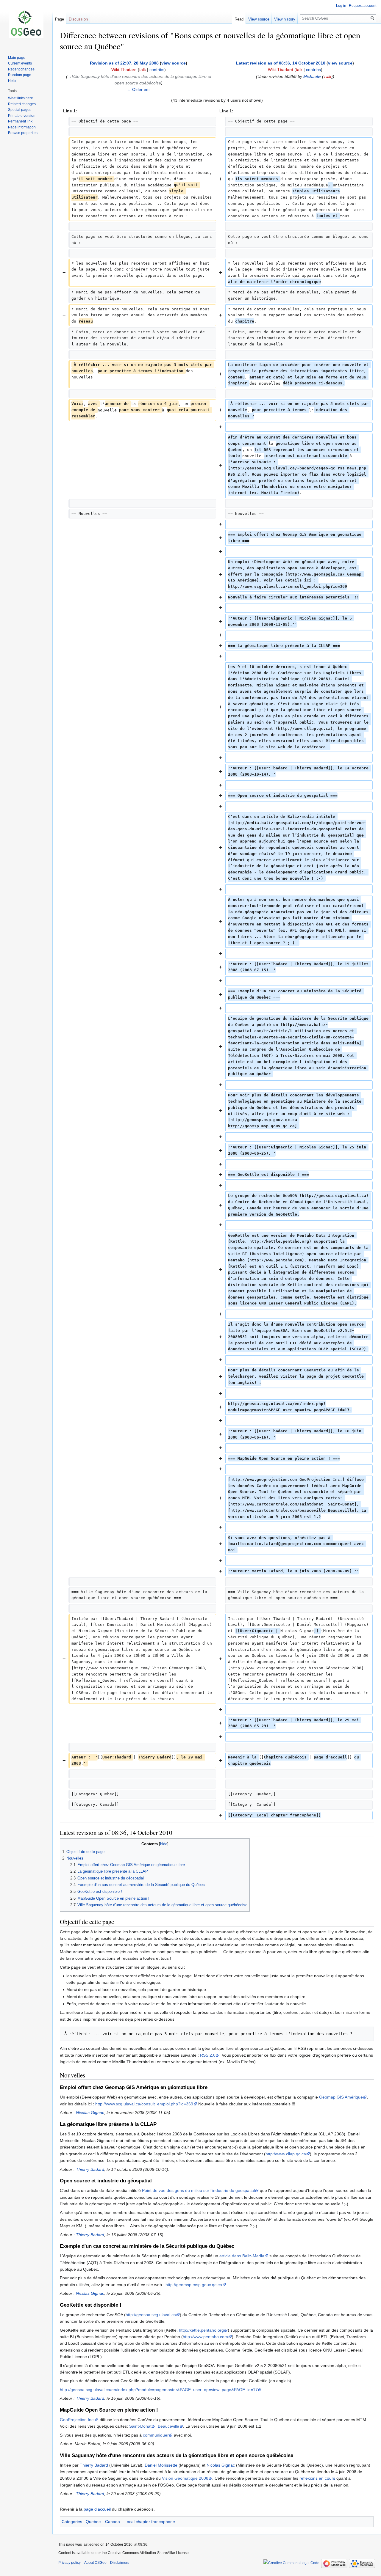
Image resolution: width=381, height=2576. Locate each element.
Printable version (22, 116)
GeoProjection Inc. (77, 2420)
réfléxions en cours (317, 2478)
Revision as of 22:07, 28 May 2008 (124, 63)
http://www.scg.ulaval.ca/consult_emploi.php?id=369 (144, 2104)
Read (239, 19)
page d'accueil (97, 2509)
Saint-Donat (140, 2426)
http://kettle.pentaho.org (201, 2330)
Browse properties (23, 133)
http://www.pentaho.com (205, 2337)
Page (60, 19)
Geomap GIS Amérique (341, 2097)
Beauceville (168, 2426)
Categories (72, 2522)
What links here (21, 98)
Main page (17, 58)
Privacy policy (70, 2563)
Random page (20, 75)
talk (143, 70)
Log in (341, 6)
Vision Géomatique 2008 (185, 2478)
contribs (157, 70)
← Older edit (139, 89)
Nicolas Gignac (90, 2113)
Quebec (93, 2522)
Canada (113, 2522)
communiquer (156, 2435)
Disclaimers (120, 2563)
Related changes (22, 104)
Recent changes (21, 69)
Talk (327, 76)
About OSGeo (95, 2563)
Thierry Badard (90, 2169)
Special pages (20, 110)
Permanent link (20, 121)
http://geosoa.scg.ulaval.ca (151, 2315)
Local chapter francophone (150, 2522)
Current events (20, 63)
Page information (22, 127)
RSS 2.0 (208, 2055)
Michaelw (312, 76)
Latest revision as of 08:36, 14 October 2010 (281, 63)
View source (259, 19)
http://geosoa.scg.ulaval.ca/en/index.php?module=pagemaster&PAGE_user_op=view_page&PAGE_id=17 (159, 2390)
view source (174, 63)
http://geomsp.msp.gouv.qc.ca (194, 2285)
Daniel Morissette (161, 2465)
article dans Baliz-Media (242, 2256)
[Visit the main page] (26, 24)
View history (285, 19)
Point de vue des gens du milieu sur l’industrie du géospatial (198, 2190)
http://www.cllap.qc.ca (286, 2154)
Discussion (78, 19)
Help (12, 81)
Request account (363, 6)
